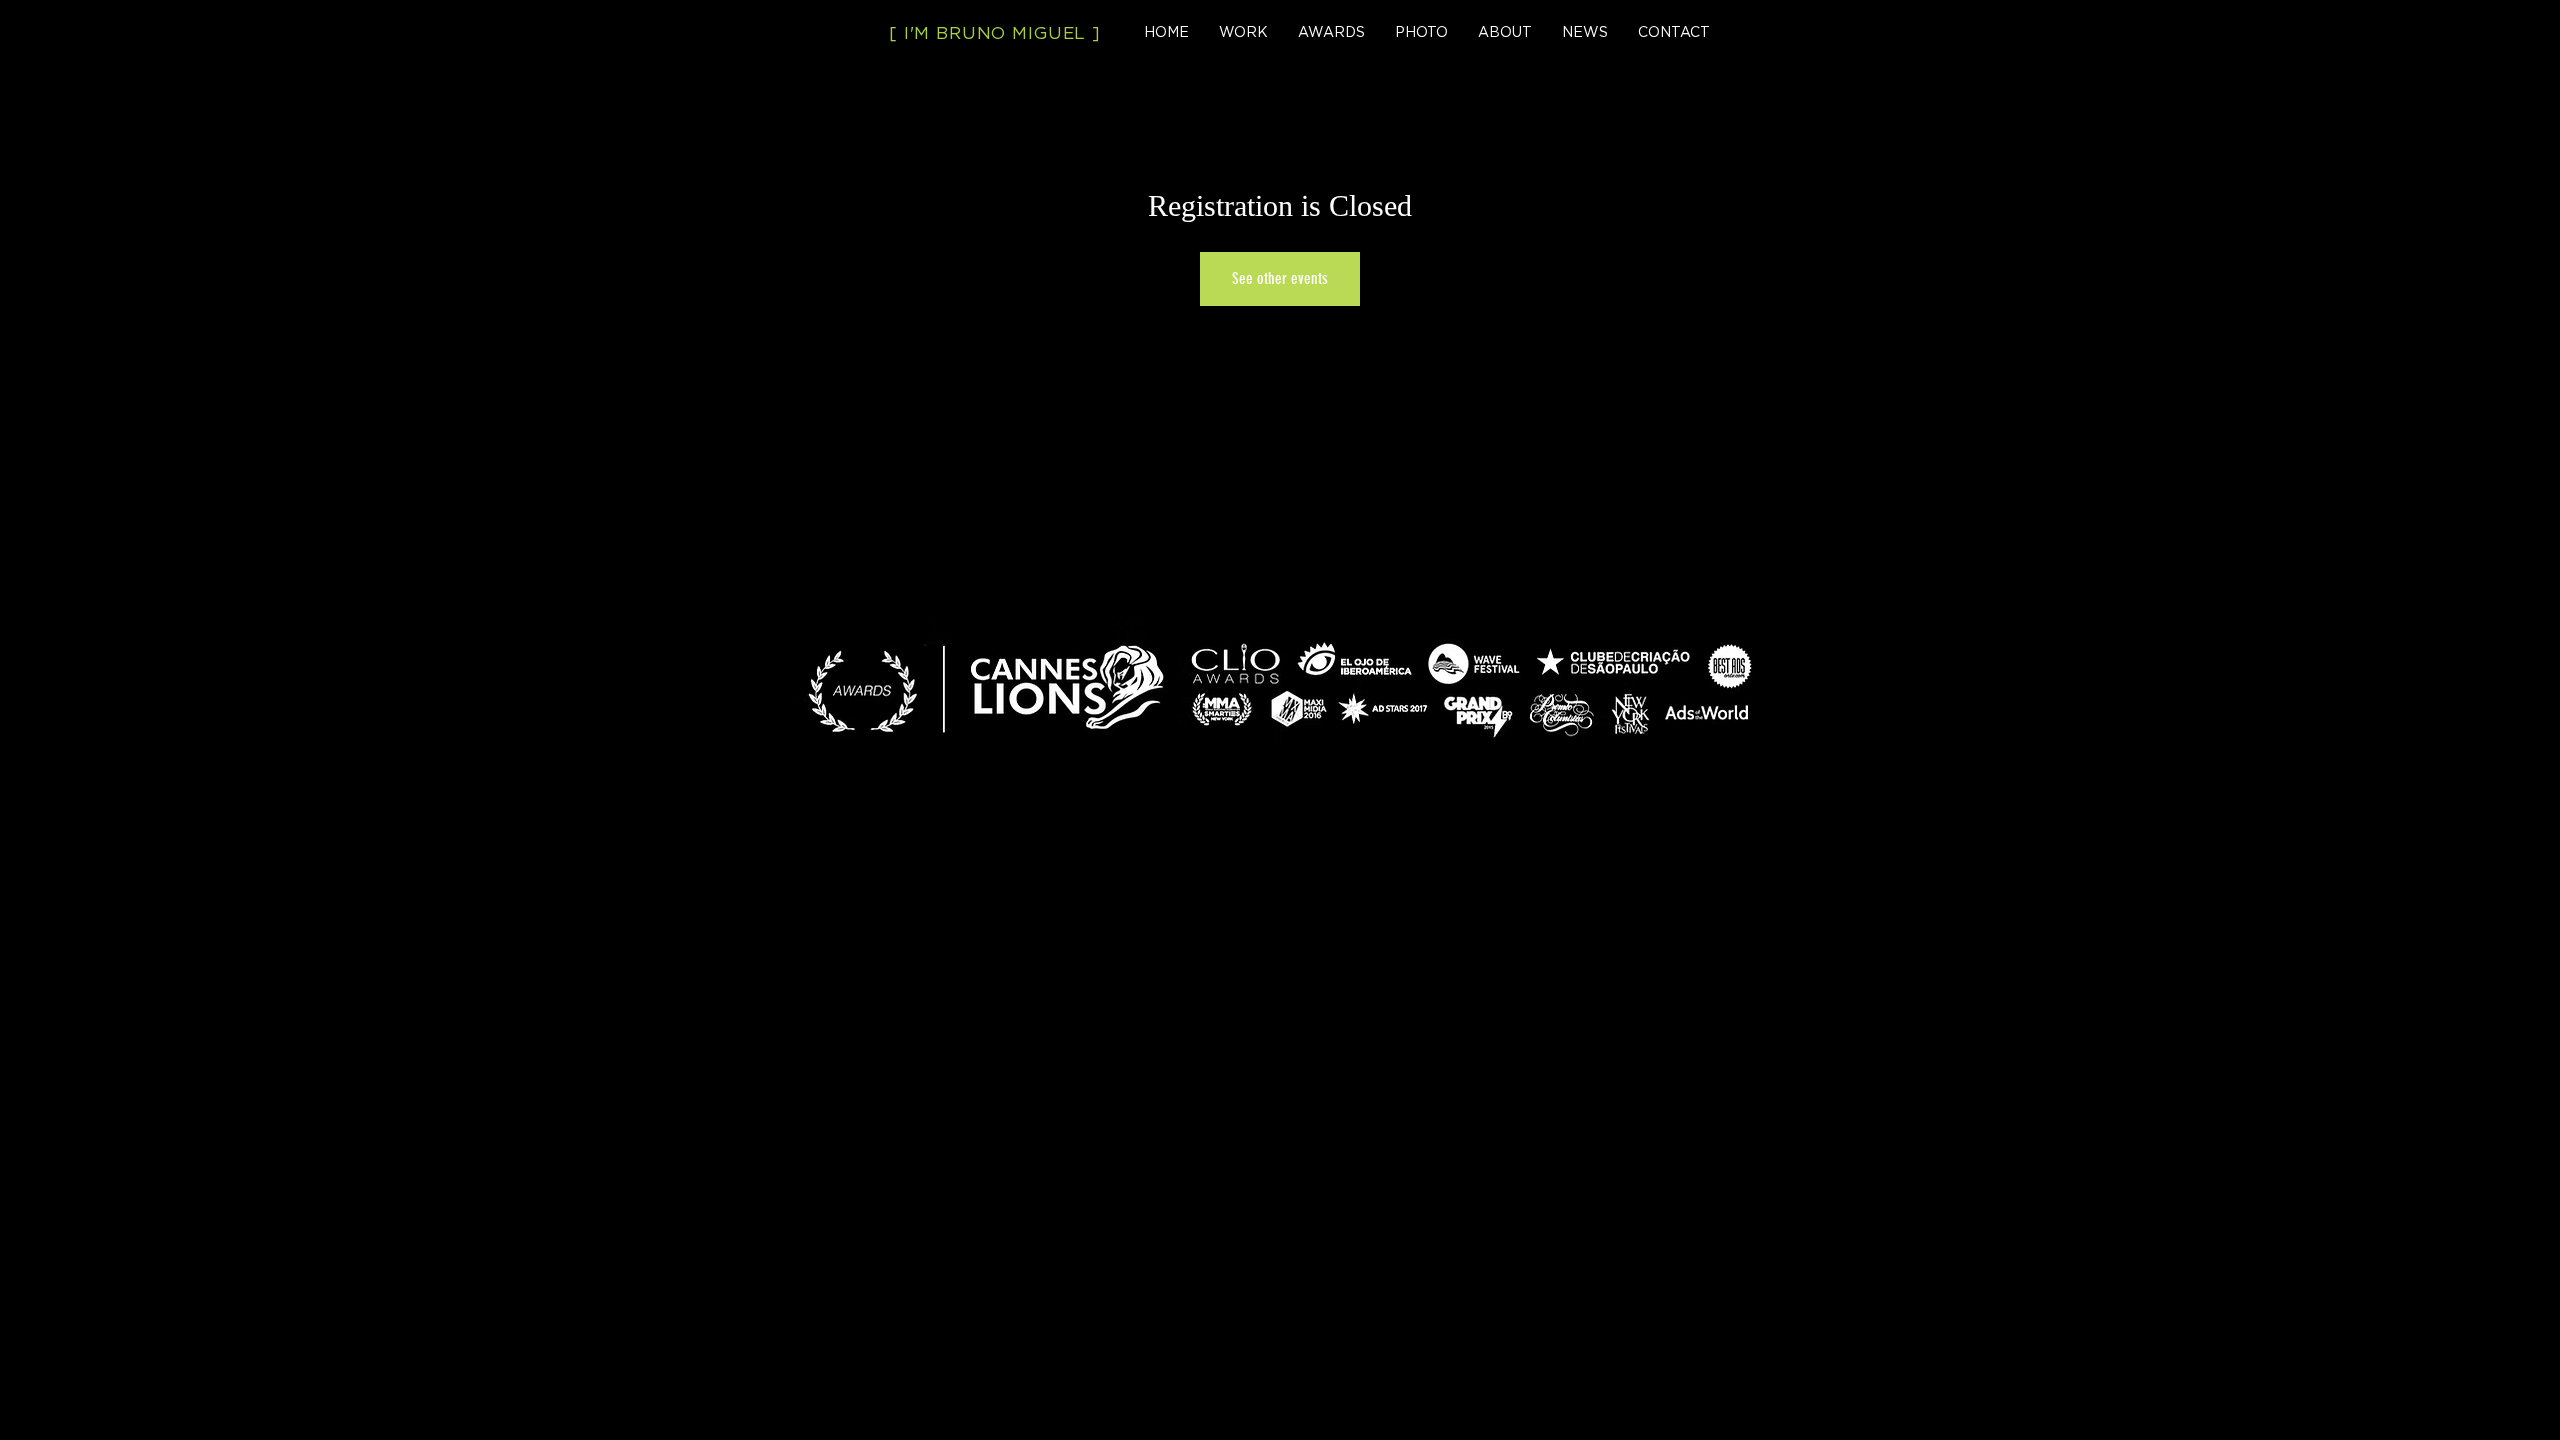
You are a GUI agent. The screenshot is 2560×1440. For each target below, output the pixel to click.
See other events (1280, 278)
